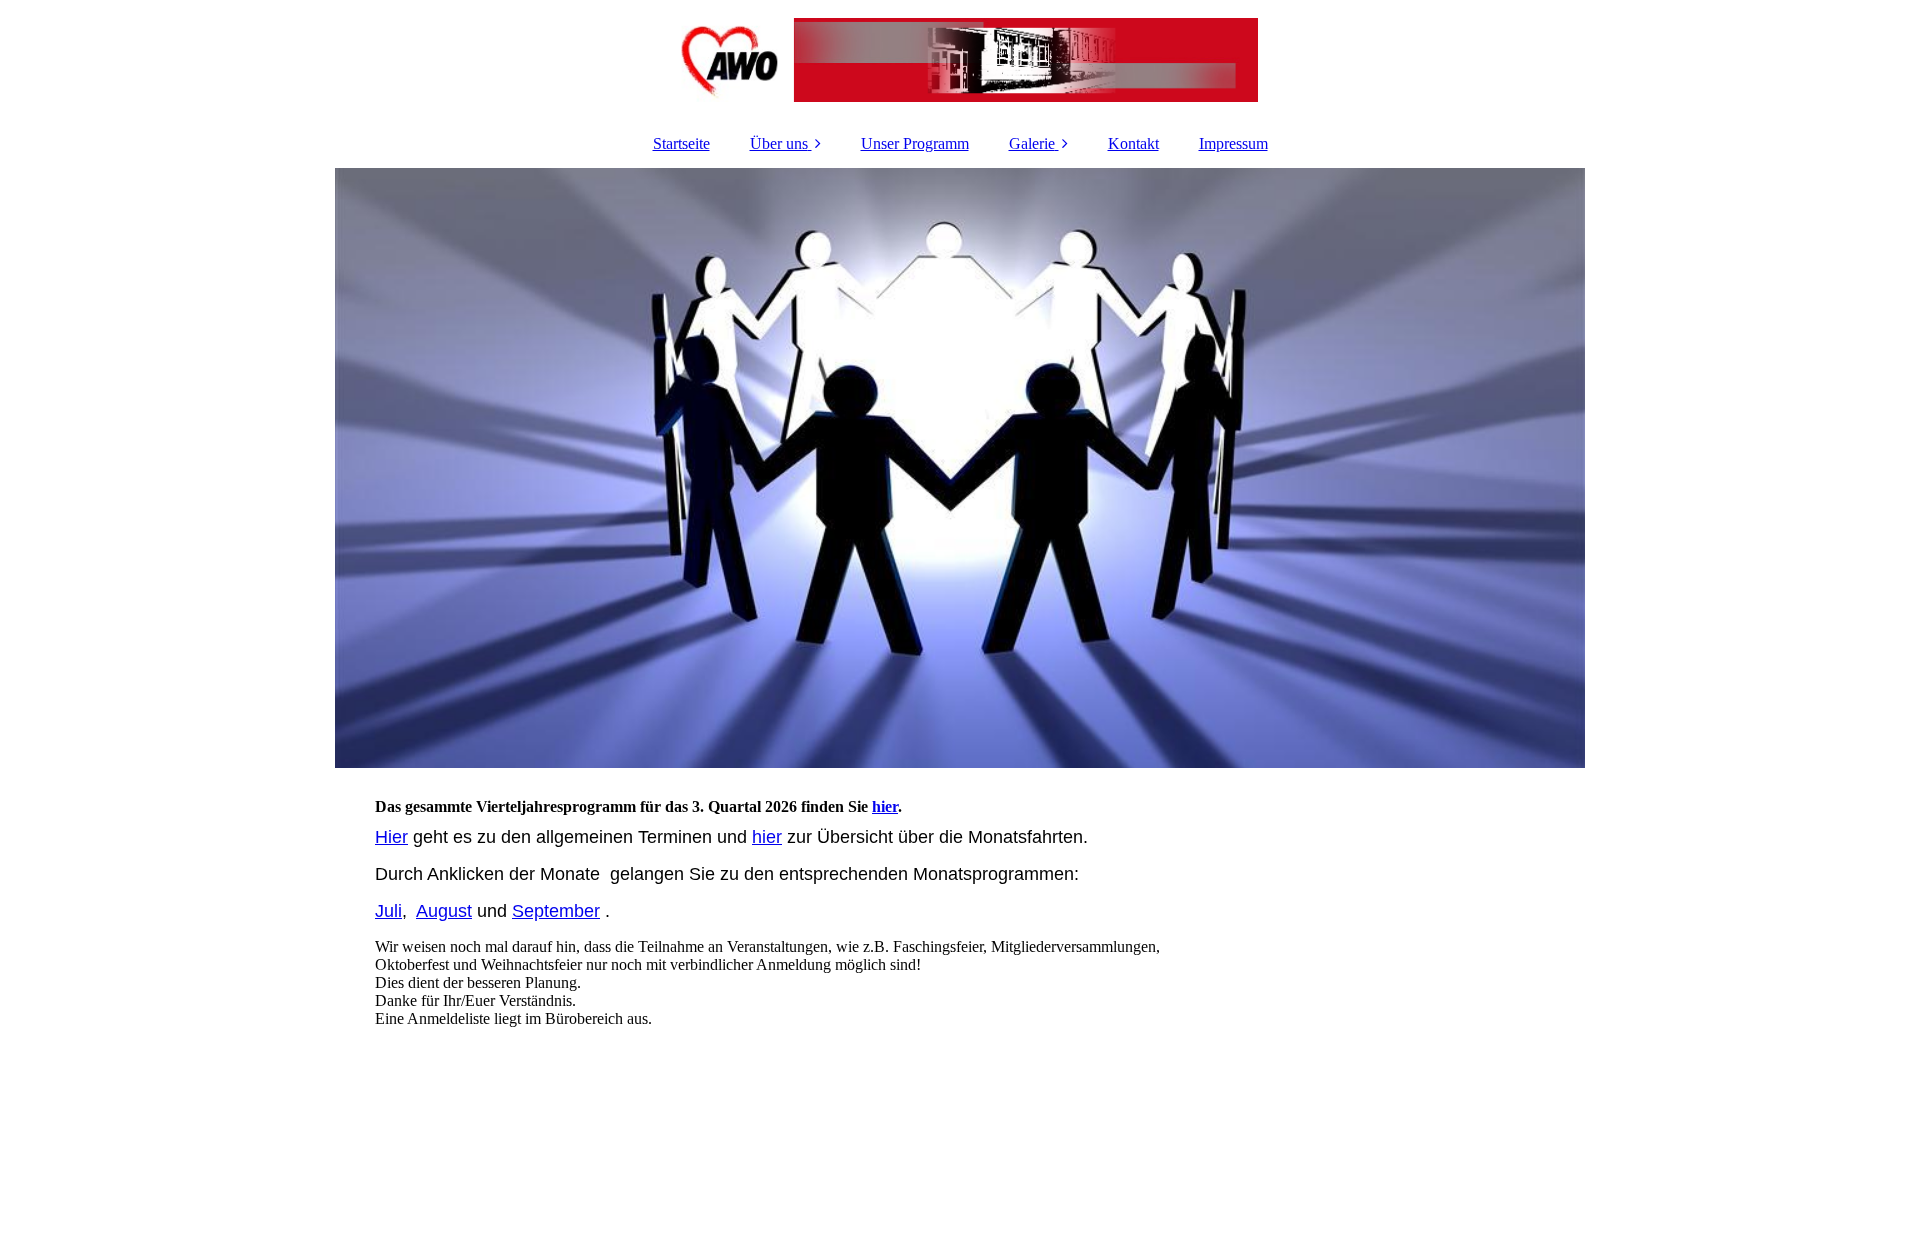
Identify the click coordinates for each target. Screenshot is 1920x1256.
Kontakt (1133, 143)
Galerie (1032, 143)
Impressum (1233, 143)
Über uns (779, 143)
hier (885, 806)
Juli (388, 911)
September (556, 911)
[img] (960, 60)
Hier (391, 837)
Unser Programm (915, 143)
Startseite (681, 143)
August (444, 911)
